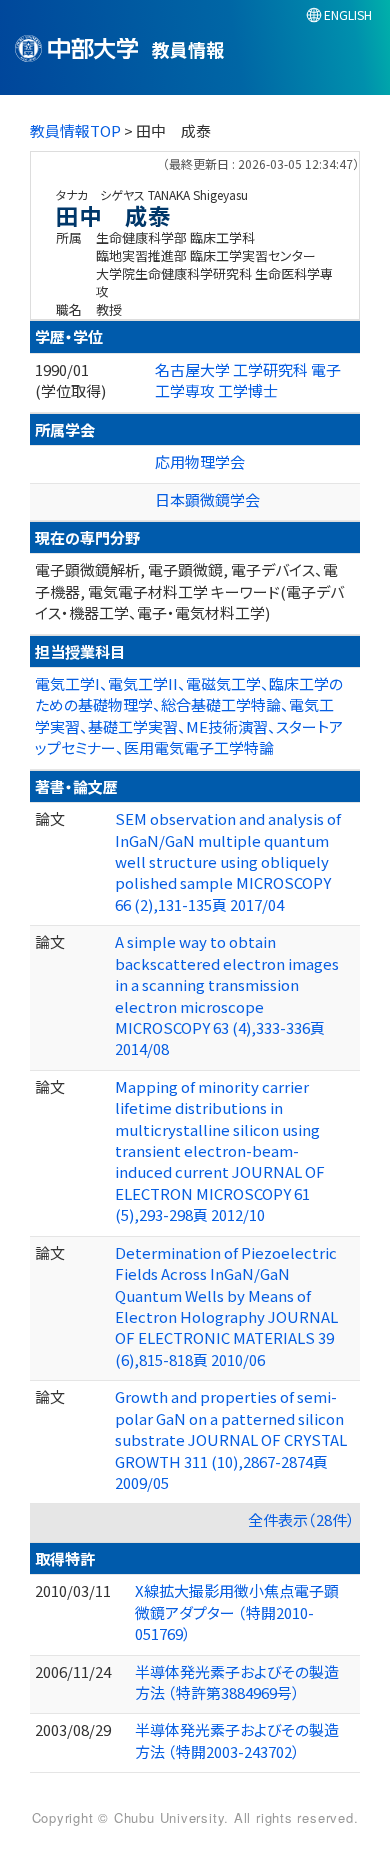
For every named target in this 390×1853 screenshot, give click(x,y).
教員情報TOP (75, 130)
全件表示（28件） (301, 1519)
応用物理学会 (200, 461)
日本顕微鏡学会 (207, 499)
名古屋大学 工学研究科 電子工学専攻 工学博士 (248, 380)
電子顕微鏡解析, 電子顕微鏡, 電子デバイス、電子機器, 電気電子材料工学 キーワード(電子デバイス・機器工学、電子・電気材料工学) (189, 591)
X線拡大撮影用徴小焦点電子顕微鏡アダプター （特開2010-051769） (237, 1612)
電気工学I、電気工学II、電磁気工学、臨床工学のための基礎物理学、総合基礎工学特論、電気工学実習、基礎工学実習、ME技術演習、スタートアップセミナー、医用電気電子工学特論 (189, 715)
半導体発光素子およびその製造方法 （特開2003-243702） (237, 1740)
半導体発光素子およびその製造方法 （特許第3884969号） (237, 1682)
